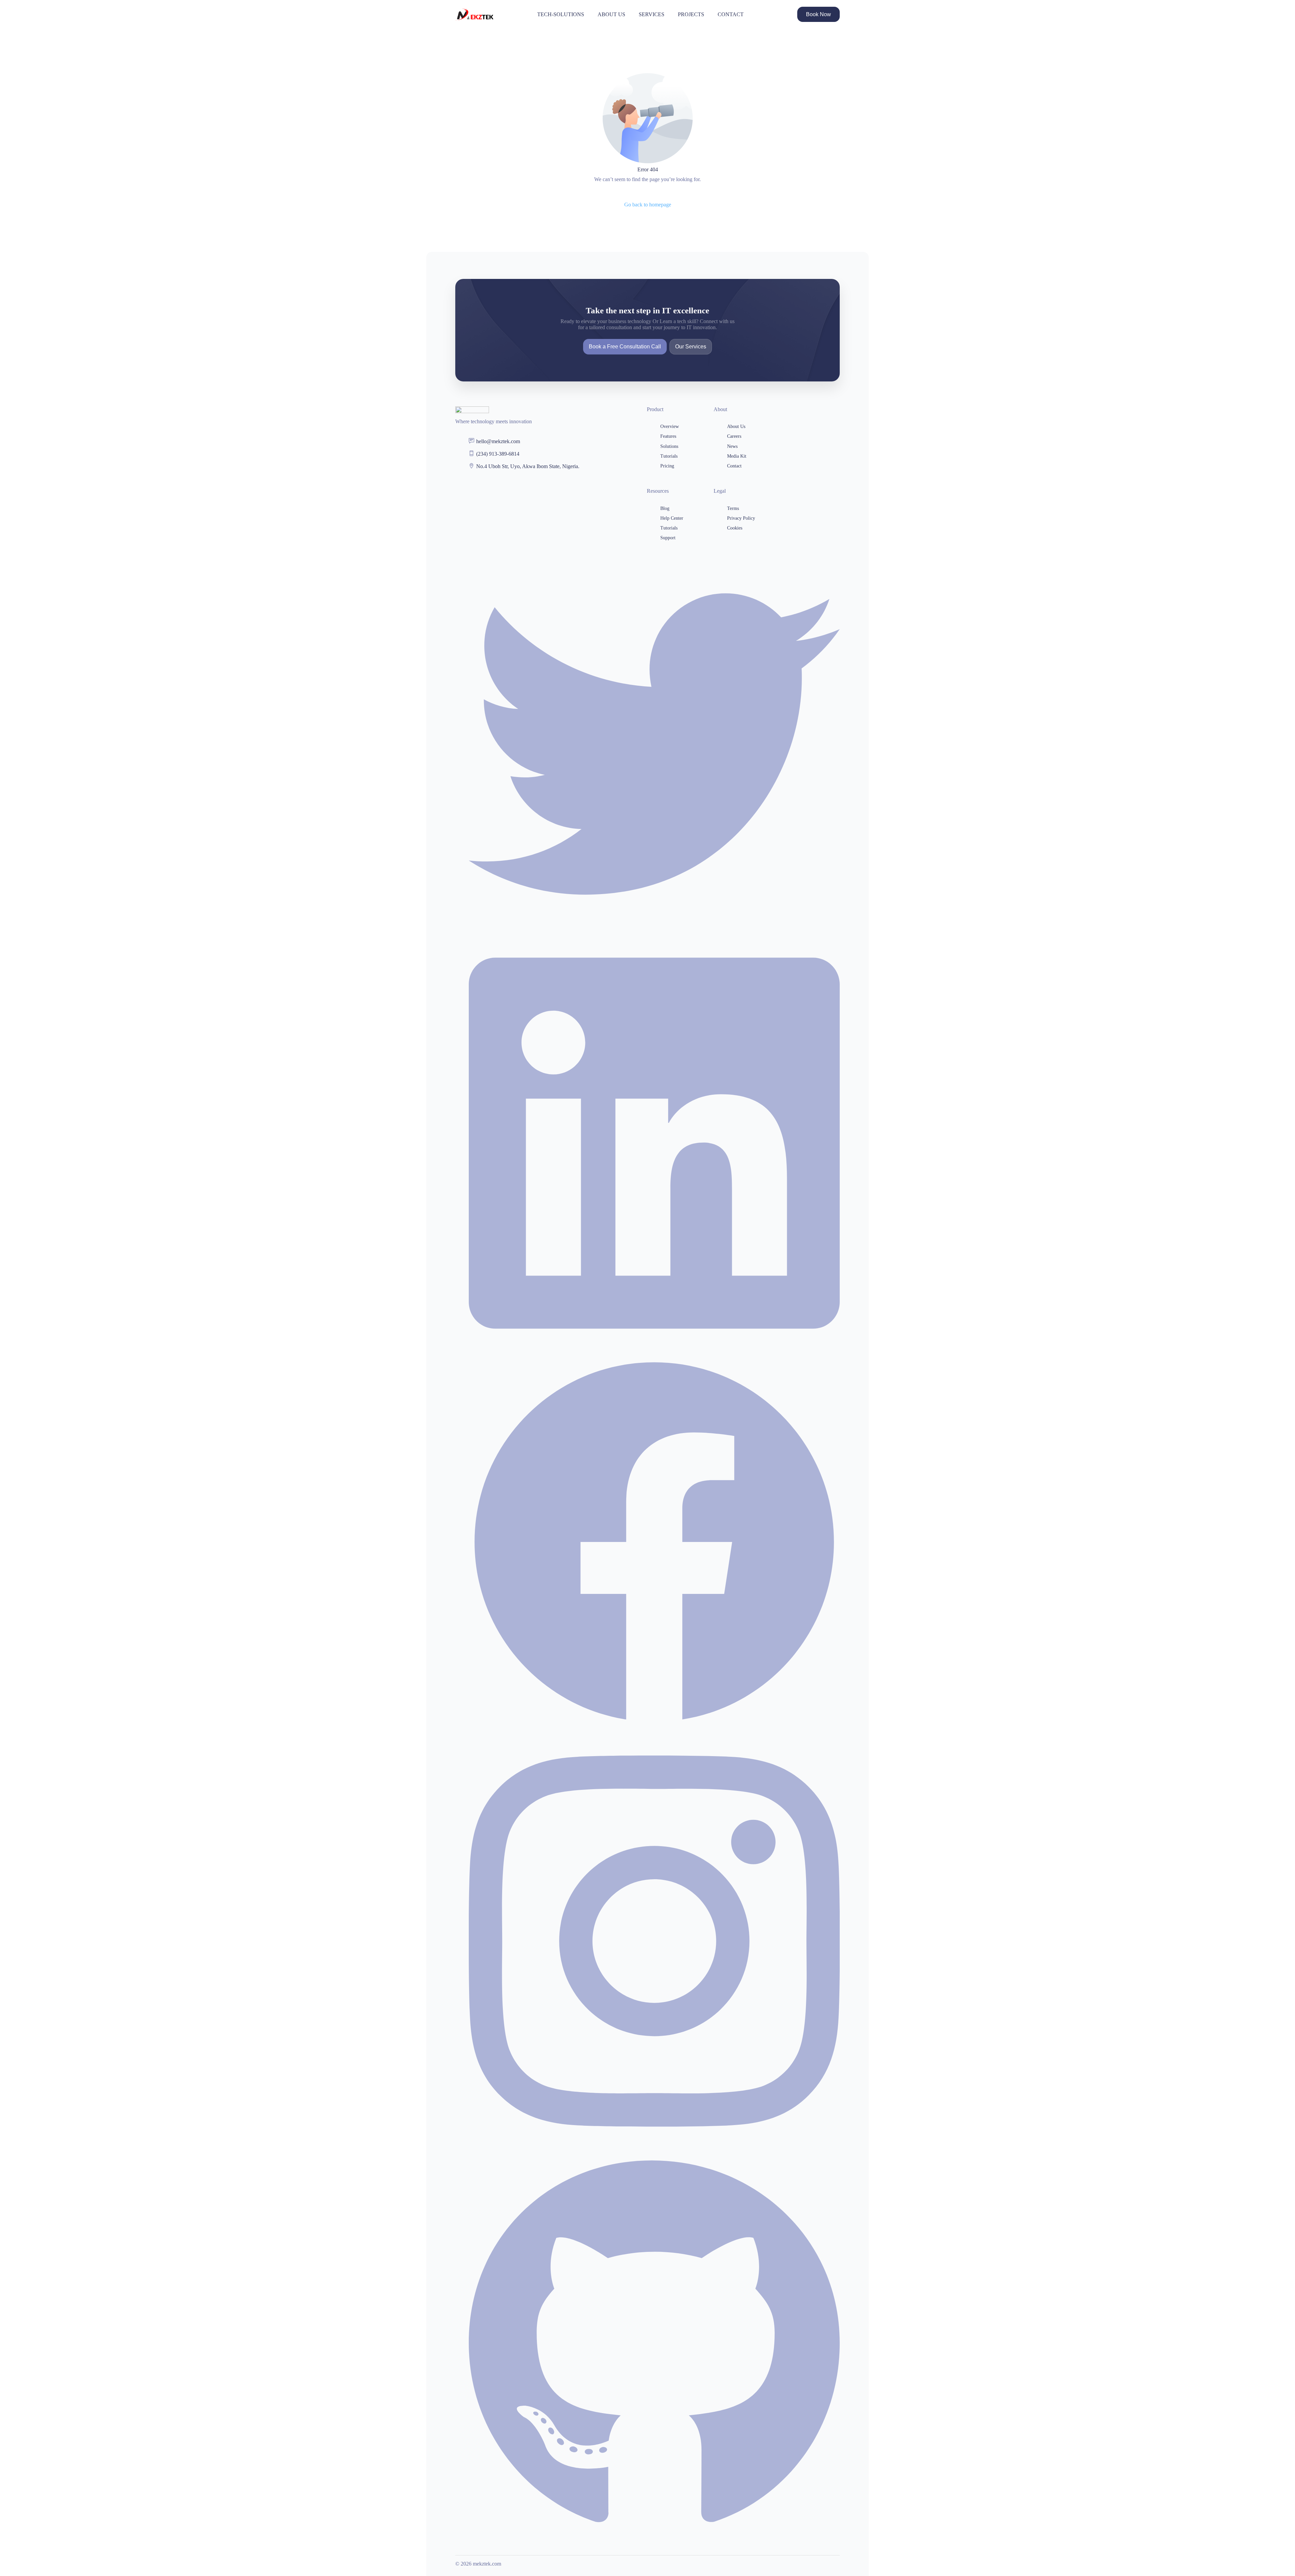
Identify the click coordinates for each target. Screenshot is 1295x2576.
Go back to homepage (648, 205)
